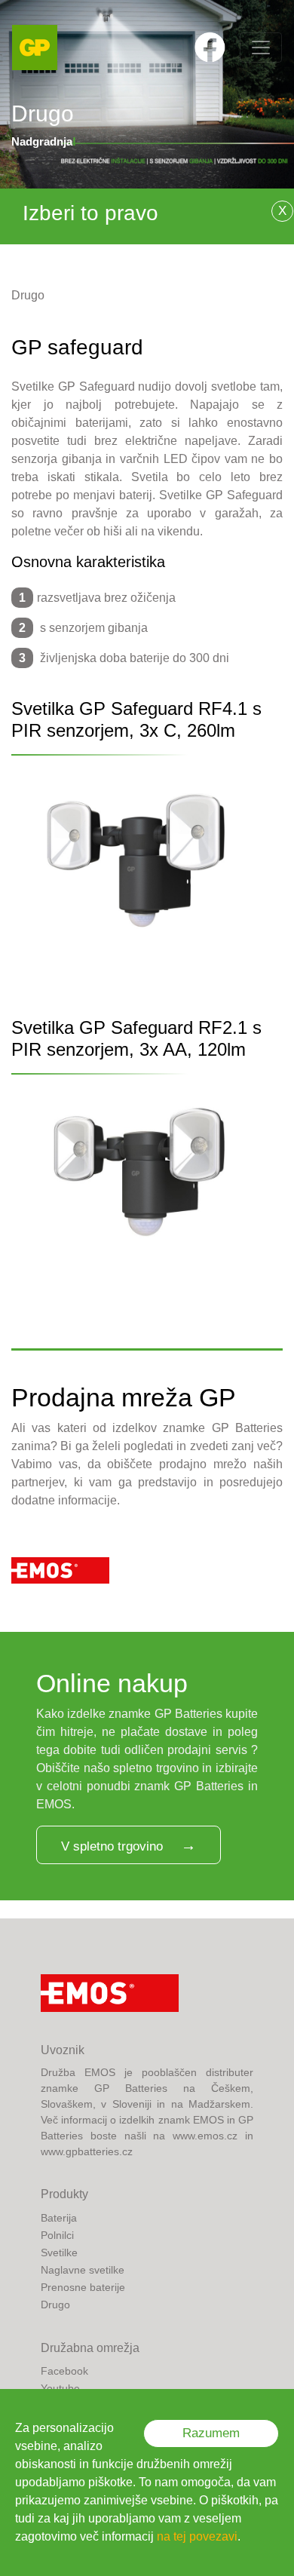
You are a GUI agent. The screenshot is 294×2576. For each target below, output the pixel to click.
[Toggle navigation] (261, 48)
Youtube (60, 2388)
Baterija (59, 2218)
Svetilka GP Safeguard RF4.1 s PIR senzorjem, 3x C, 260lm (136, 719)
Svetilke (59, 2252)
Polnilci (57, 2235)
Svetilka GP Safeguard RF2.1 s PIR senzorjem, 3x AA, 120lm (136, 1038)
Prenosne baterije (83, 2287)
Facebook (64, 2371)
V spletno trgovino (112, 1846)
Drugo (28, 295)
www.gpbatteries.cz (87, 2151)
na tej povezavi (197, 2536)
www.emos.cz (205, 2136)
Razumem (211, 2433)
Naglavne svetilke (83, 2270)
